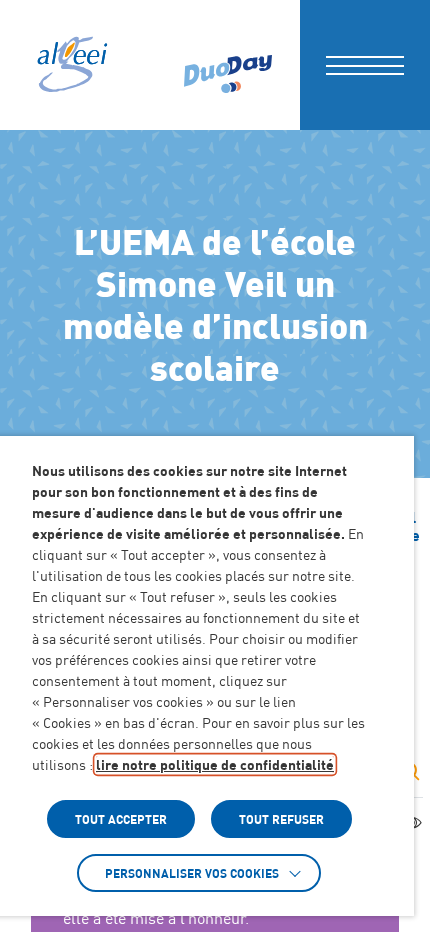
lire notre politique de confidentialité (215, 764)
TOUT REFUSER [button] (281, 819)
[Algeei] (70, 65)
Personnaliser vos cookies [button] (192, 873)
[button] (365, 65)
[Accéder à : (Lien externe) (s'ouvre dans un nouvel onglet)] (228, 65)
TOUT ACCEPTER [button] (121, 819)
